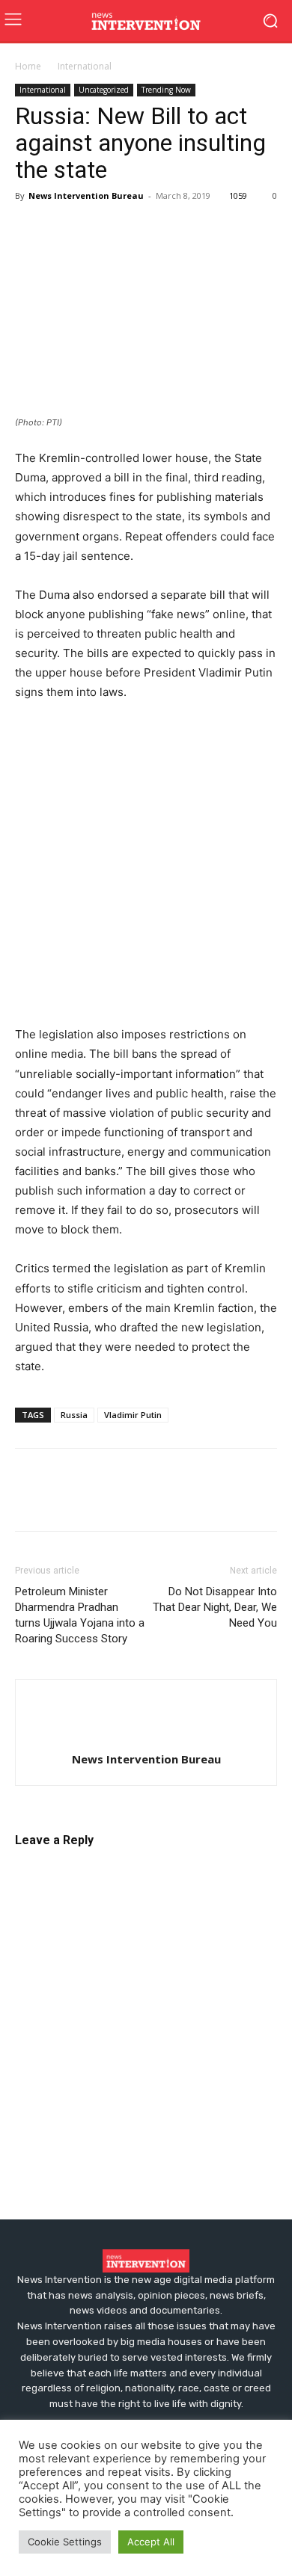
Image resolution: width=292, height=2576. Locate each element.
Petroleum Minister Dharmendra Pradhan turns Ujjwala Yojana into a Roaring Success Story (80, 1615)
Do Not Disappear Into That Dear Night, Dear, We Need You (215, 1607)
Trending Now (166, 90)
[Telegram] (168, 229)
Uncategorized (104, 90)
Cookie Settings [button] (65, 2542)
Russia (74, 1415)
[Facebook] (30, 229)
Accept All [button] (151, 2542)
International (85, 66)
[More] (203, 229)
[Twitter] (64, 229)
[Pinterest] (99, 229)
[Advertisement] (146, 867)
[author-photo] (146, 1735)
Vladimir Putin (133, 1415)
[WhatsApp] (133, 229)
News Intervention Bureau (86, 195)
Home (28, 66)
